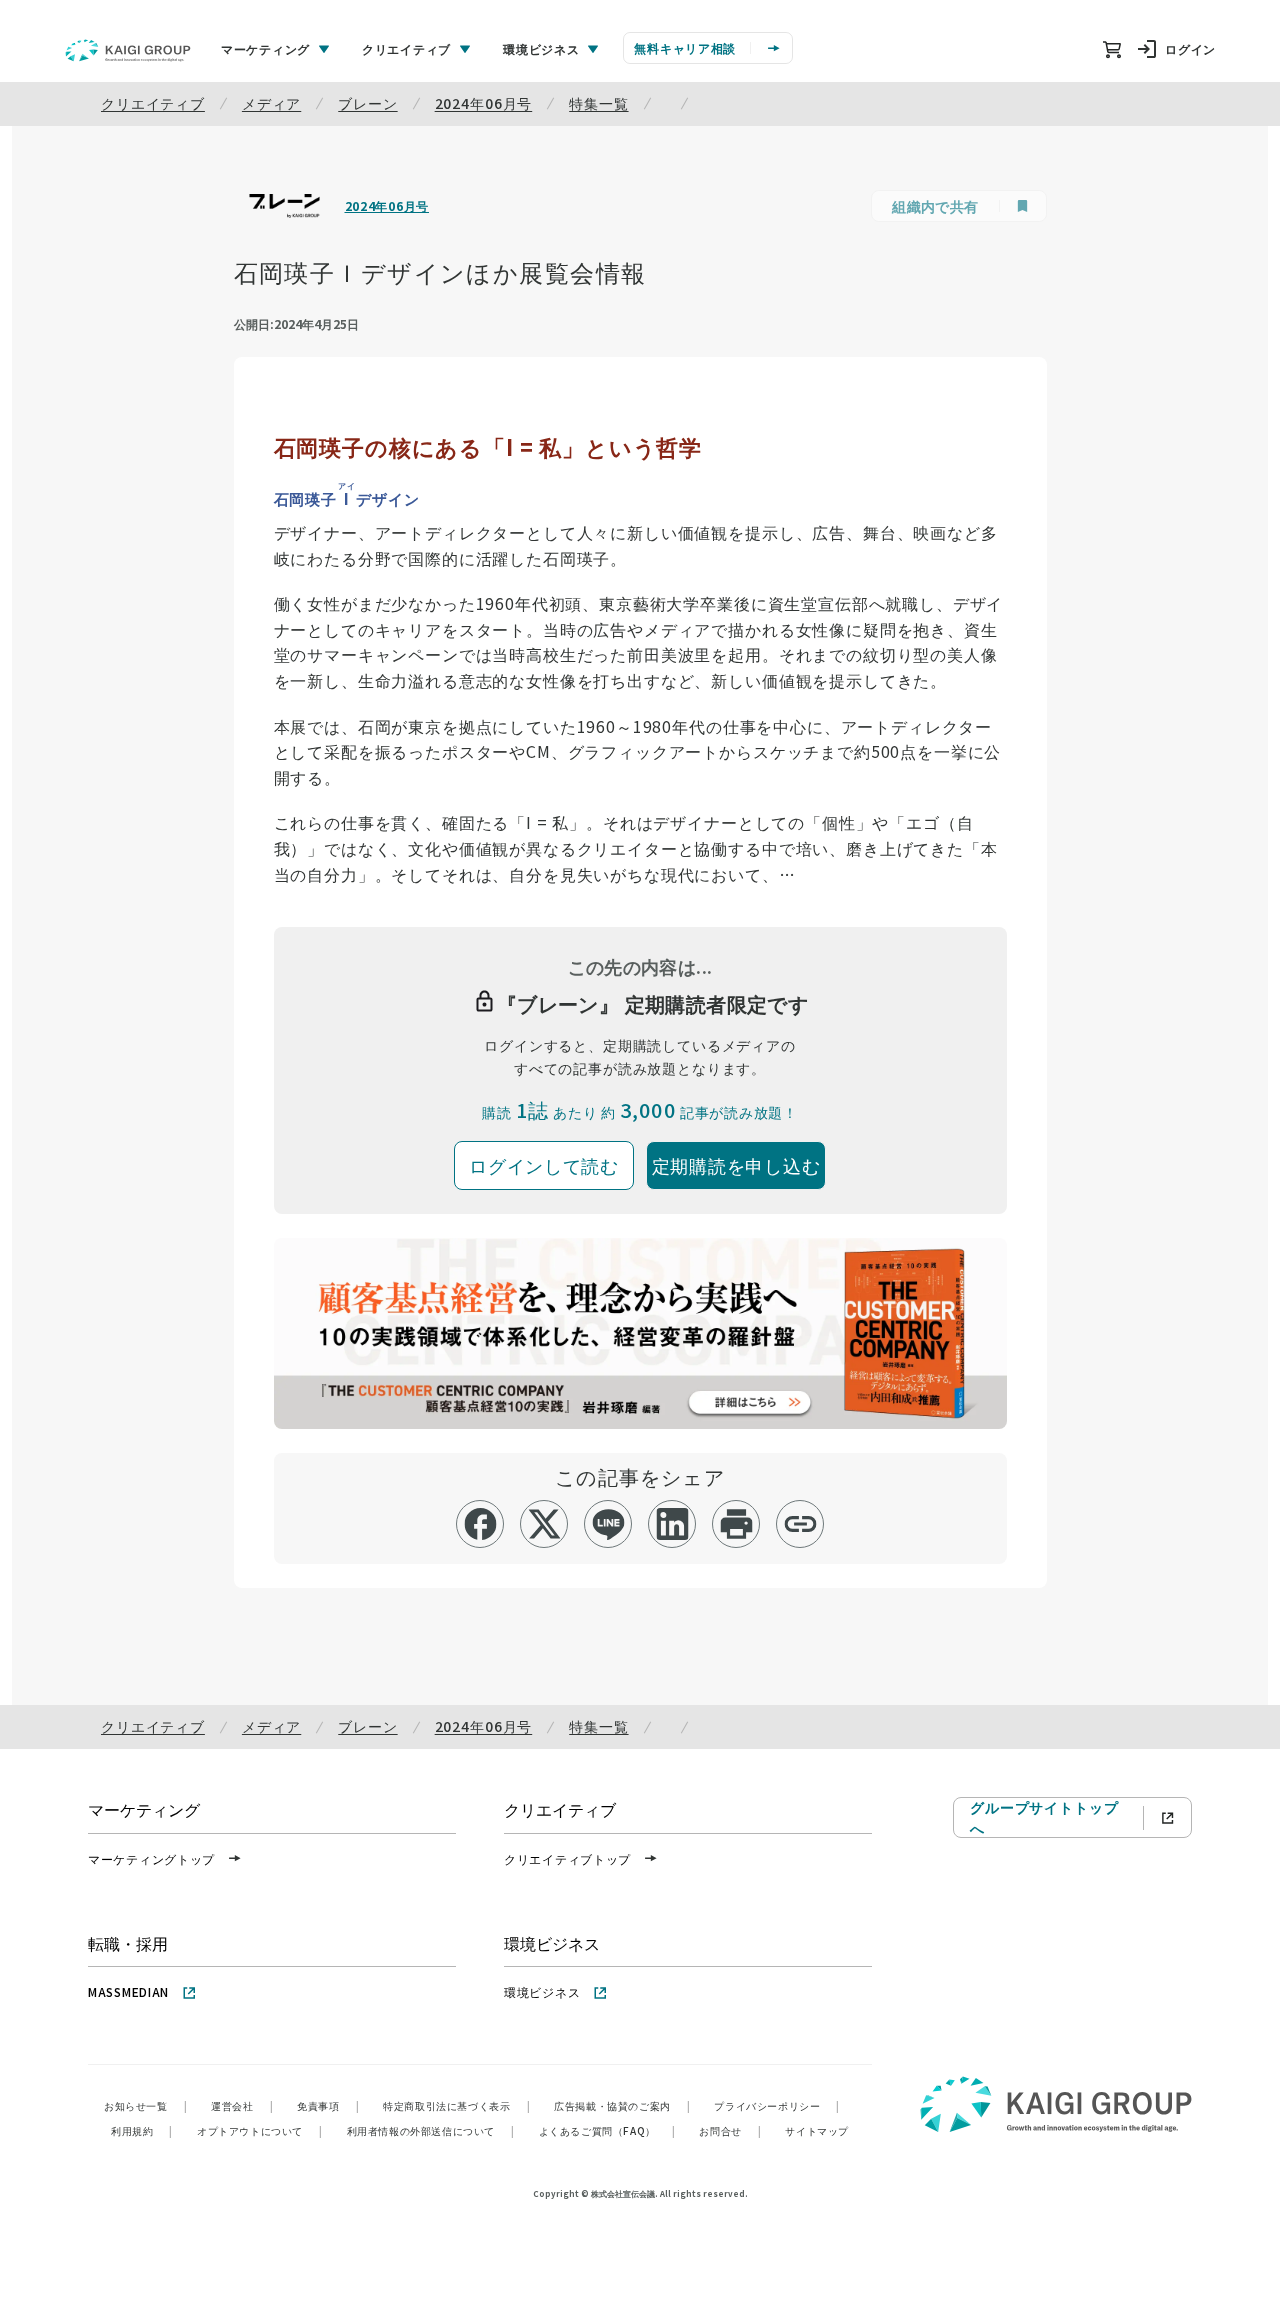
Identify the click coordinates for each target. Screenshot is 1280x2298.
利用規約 (142, 2130)
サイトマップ (817, 2130)
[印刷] (736, 1524)
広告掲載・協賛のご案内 (622, 2105)
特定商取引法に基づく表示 (456, 2105)
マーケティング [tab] (265, 48)
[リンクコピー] (800, 1524)
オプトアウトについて (260, 2130)
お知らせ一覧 (145, 2105)
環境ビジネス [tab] (541, 48)
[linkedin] (672, 1524)
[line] (608, 1524)
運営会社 (242, 2105)
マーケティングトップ (151, 1858)
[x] (544, 1524)
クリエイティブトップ (567, 1858)
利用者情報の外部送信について (431, 2130)
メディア (271, 103)
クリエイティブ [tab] (406, 48)
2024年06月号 (484, 103)
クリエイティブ (153, 103)
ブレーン (367, 103)
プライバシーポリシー (777, 2105)
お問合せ (730, 2130)
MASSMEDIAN (128, 1991)
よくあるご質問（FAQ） (607, 2130)
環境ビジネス (542, 1991)
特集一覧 (598, 103)
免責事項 (328, 2105)
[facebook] (480, 1524)
